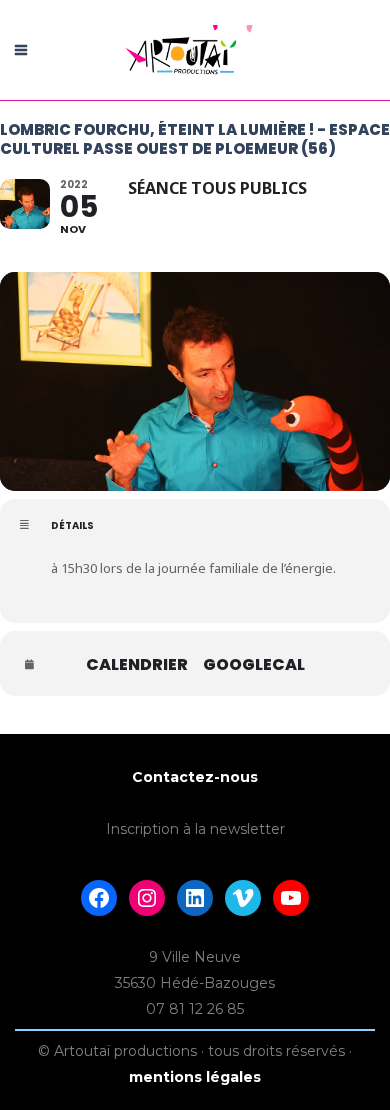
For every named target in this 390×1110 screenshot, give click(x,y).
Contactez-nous (195, 777)
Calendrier (137, 665)
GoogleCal (254, 665)
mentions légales (195, 1077)
